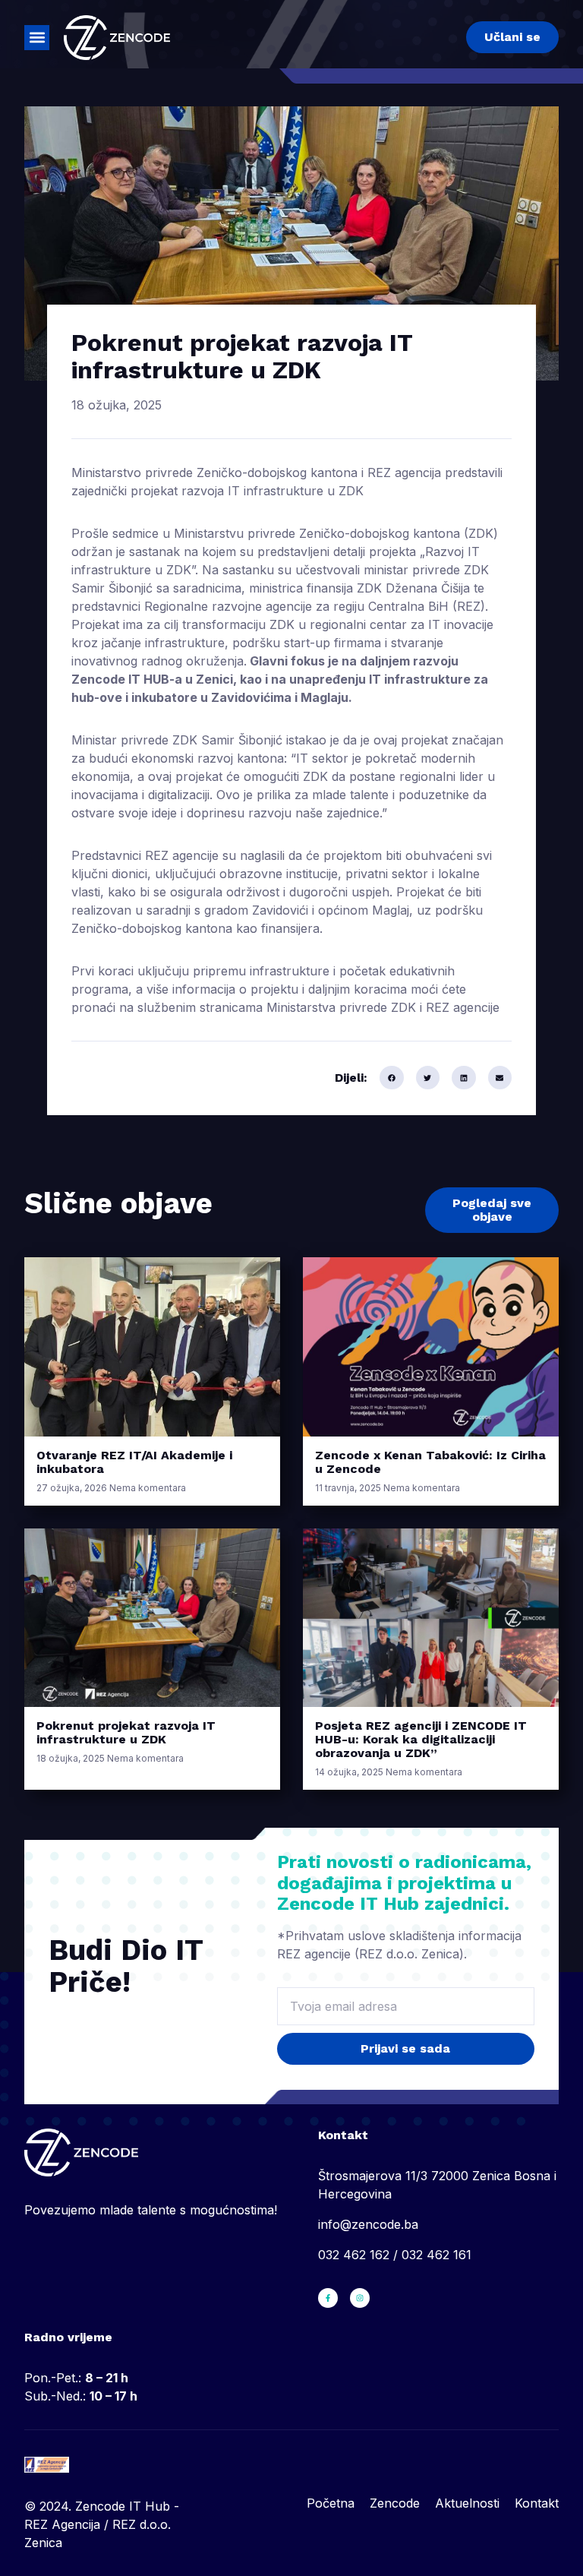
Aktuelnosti (467, 2503)
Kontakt (537, 2503)
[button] (37, 38)
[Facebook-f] (328, 2298)
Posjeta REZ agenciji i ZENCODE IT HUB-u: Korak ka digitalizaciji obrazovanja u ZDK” (421, 1739)
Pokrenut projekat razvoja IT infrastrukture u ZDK (126, 1732)
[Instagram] (360, 2298)
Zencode (395, 2503)
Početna (331, 2503)
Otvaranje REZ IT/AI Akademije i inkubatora (134, 1462)
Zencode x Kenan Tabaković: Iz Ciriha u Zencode (430, 1462)
